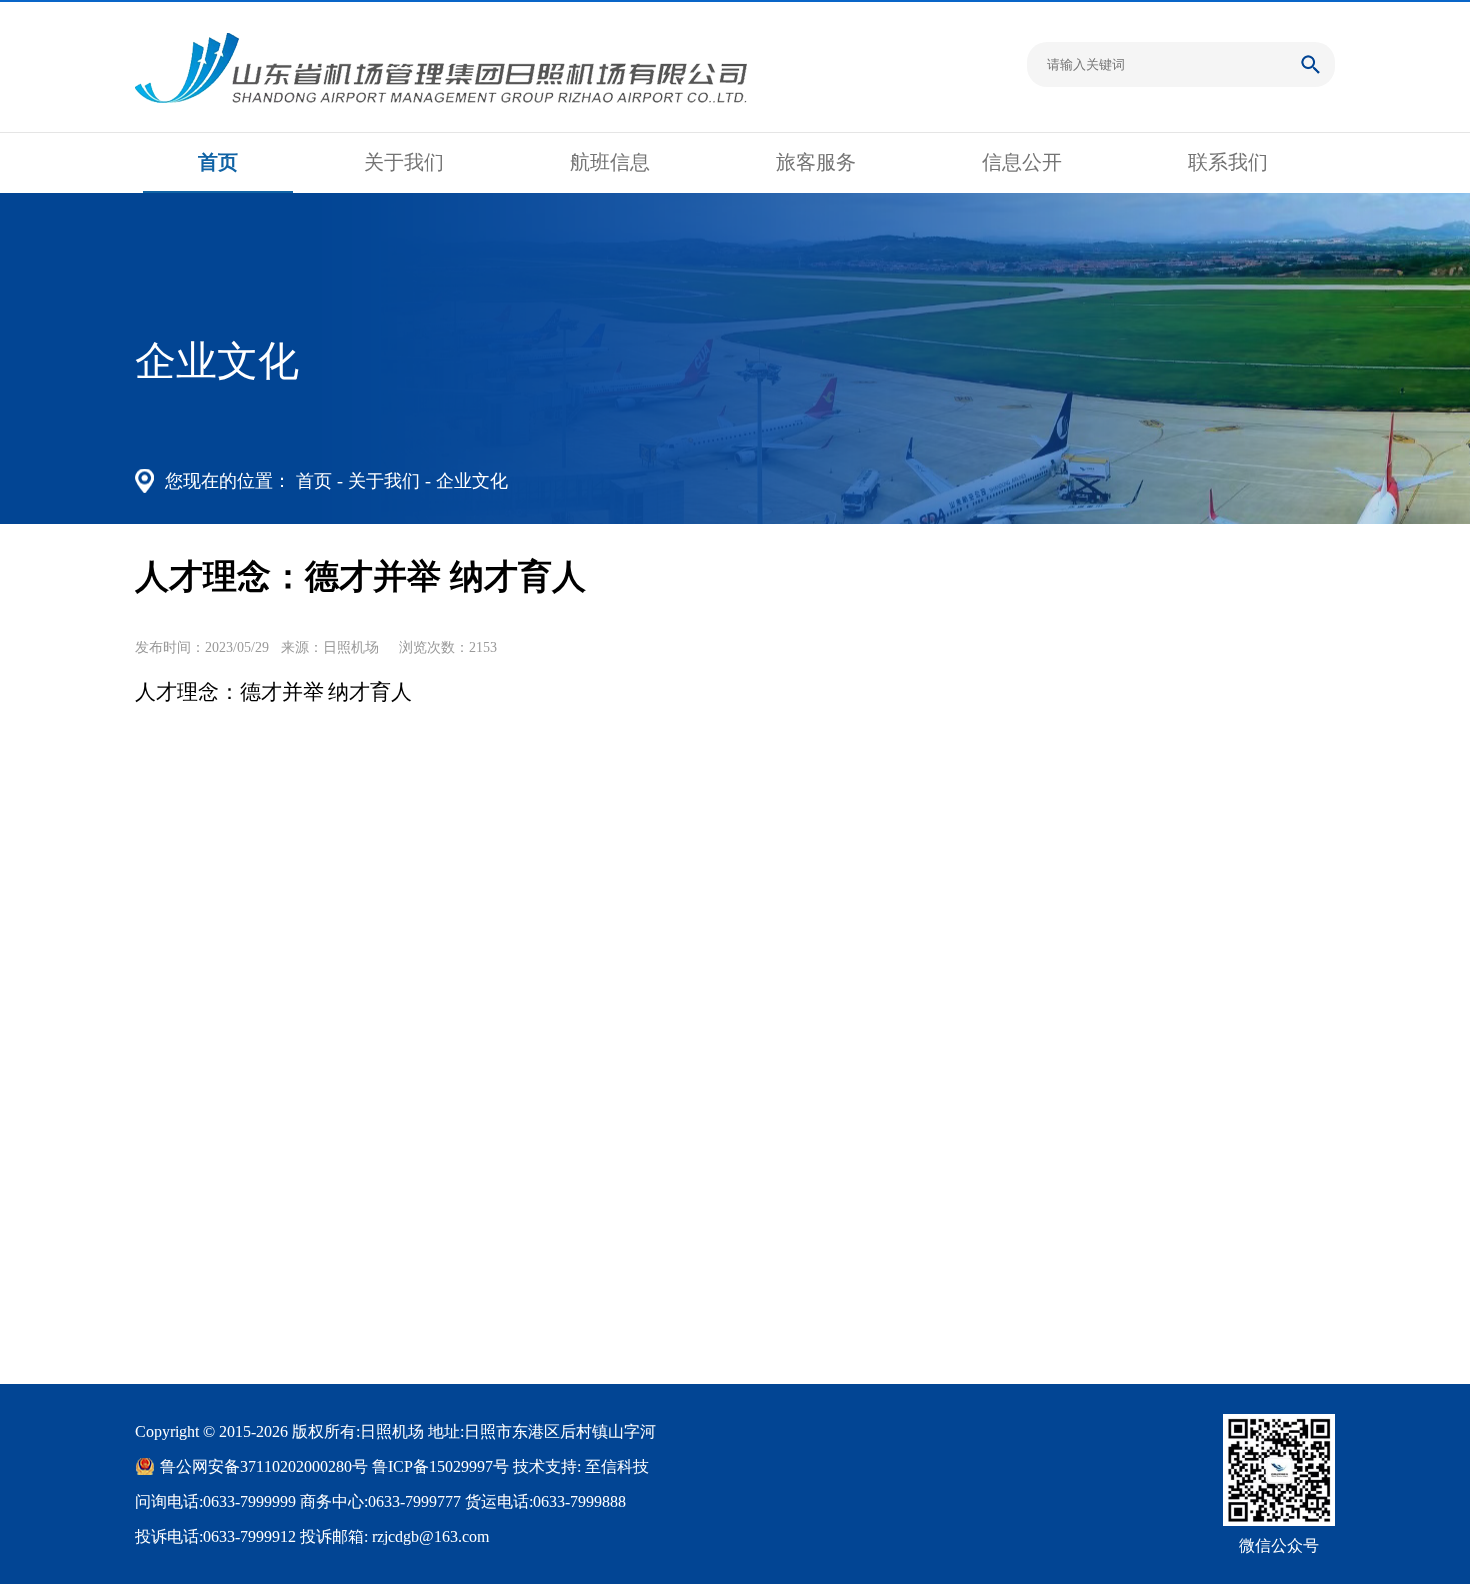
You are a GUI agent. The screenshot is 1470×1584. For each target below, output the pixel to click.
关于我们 (404, 162)
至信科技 (617, 1466)
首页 (218, 162)
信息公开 (1022, 162)
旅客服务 (816, 162)
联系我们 (1228, 162)
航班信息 (610, 162)
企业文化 (472, 481)
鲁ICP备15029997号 (440, 1466)
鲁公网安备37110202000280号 (264, 1466)
